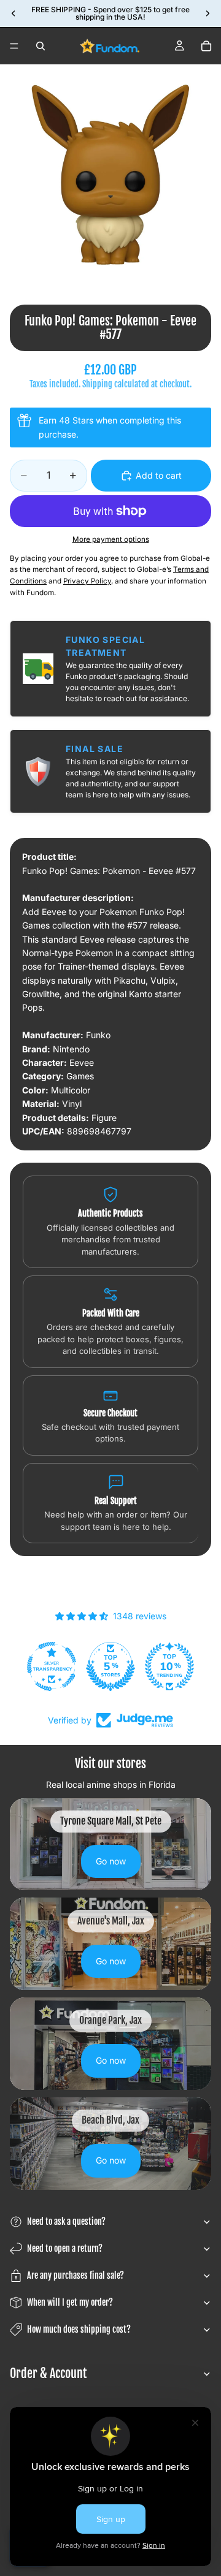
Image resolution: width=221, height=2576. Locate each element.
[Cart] (206, 46)
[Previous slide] (14, 13)
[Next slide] (207, 13)
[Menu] (14, 46)
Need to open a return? (65, 2248)
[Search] (41, 46)
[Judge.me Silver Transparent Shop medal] (169, 1666)
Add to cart (159, 475)
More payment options (111, 539)
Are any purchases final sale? (76, 2275)
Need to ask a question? (66, 2221)
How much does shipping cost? (79, 2329)
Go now (111, 1861)
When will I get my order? (70, 2302)
